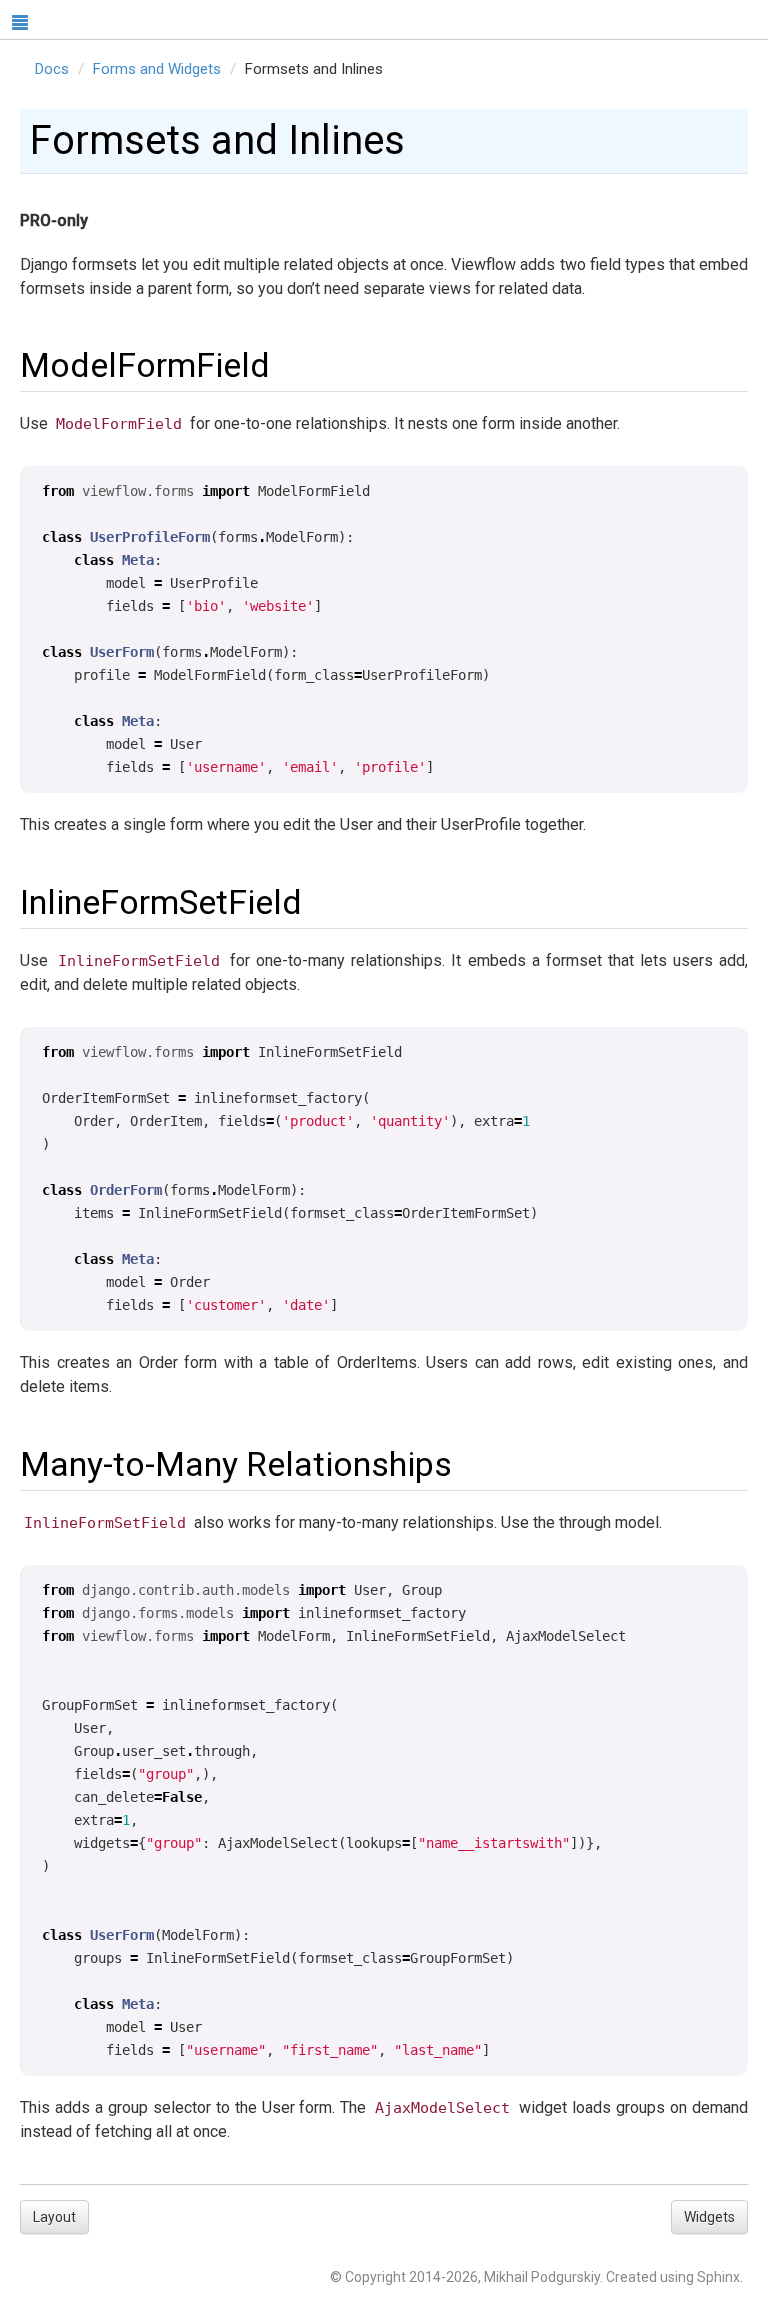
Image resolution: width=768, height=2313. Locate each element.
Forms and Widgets (157, 69)
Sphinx (718, 2277)
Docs (52, 69)
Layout (54, 2217)
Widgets (709, 2217)
